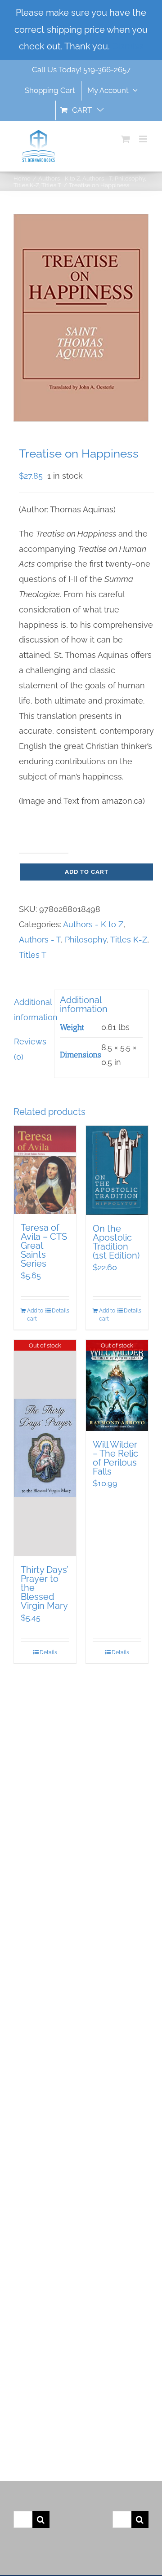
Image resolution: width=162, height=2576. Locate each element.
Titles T (33, 955)
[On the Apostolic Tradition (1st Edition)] (117, 1170)
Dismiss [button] (128, 46)
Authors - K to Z (93, 924)
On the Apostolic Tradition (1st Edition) (116, 1242)
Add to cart (87, 872)
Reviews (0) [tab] (30, 1049)
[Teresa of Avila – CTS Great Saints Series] (45, 1170)
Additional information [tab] (31, 1010)
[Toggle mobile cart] (126, 139)
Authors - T (40, 940)
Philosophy (86, 940)
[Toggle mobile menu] (144, 139)
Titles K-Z (129, 940)
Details (61, 1311)
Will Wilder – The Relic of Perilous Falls (115, 1458)
